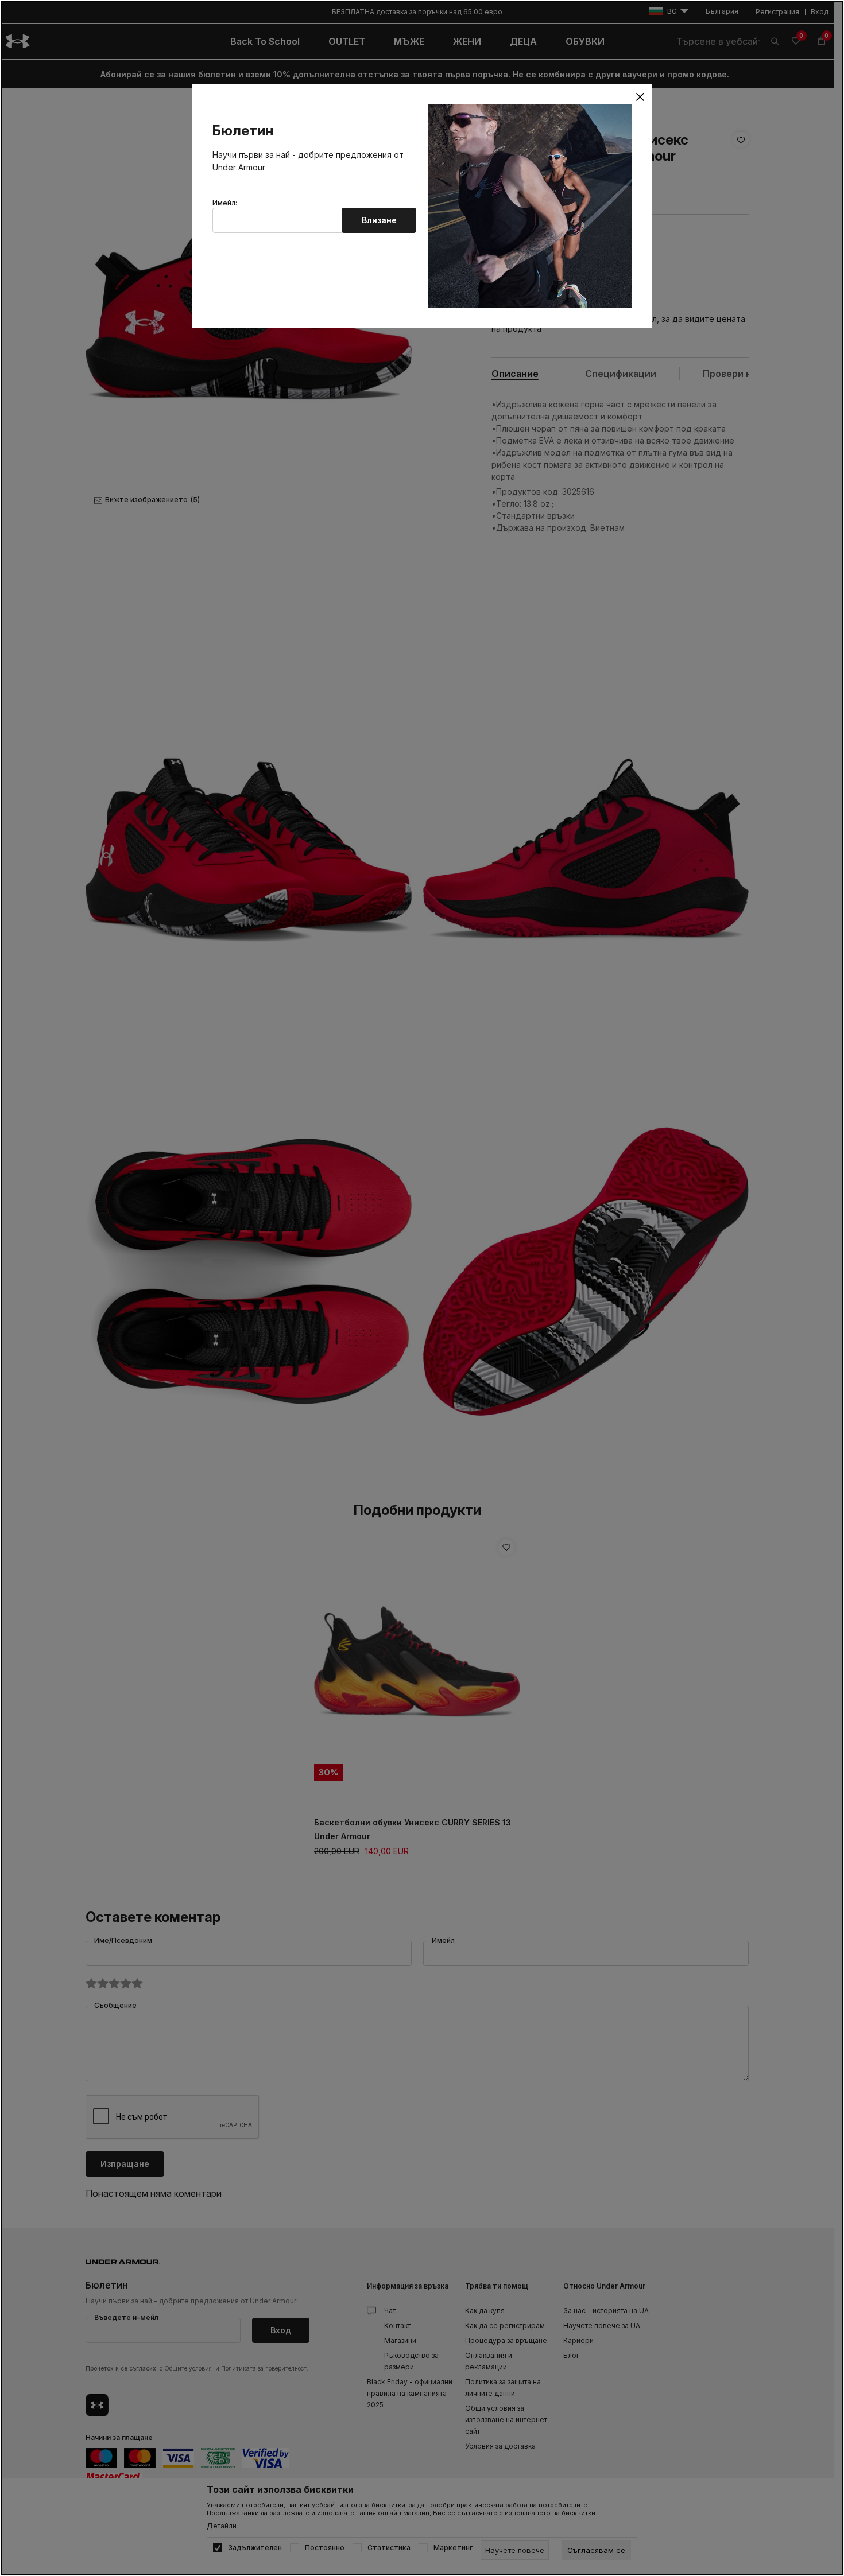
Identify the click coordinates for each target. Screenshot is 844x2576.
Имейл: (225, 203)
